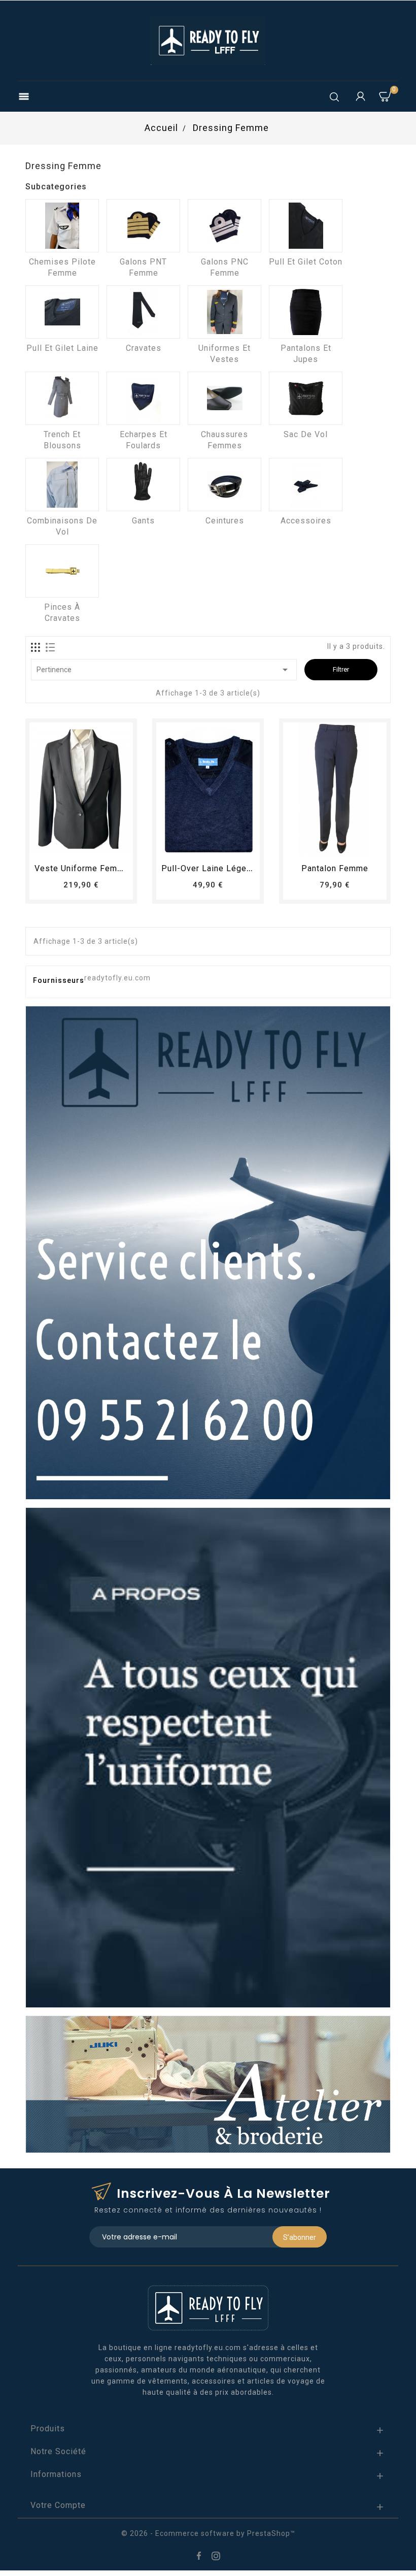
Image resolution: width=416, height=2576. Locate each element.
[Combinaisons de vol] (62, 485)
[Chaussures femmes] (224, 398)
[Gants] (143, 485)
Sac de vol (306, 434)
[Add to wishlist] (72, 845)
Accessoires (306, 521)
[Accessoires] (306, 485)
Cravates (144, 348)
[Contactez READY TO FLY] (208, 1252)
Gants (143, 521)
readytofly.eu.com (117, 978)
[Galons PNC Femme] (224, 226)
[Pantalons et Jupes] (306, 312)
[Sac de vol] (306, 398)
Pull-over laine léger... (208, 868)
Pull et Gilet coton (306, 262)
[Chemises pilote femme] (62, 226)
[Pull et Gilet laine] (62, 312)
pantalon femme (335, 868)
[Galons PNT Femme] (143, 226)
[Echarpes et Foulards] (143, 398)
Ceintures (225, 521)
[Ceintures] (224, 485)
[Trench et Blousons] (62, 398)
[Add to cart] (53, 845)
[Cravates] (143, 312)
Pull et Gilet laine (62, 348)
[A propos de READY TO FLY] (208, 1757)
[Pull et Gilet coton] (306, 226)
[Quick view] (109, 845)
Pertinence (164, 670)
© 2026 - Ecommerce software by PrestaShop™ (208, 2533)
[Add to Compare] (91, 845)
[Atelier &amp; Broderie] (208, 2084)
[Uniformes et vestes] (224, 312)
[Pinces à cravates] (62, 571)
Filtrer (341, 669)
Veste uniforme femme (82, 868)
